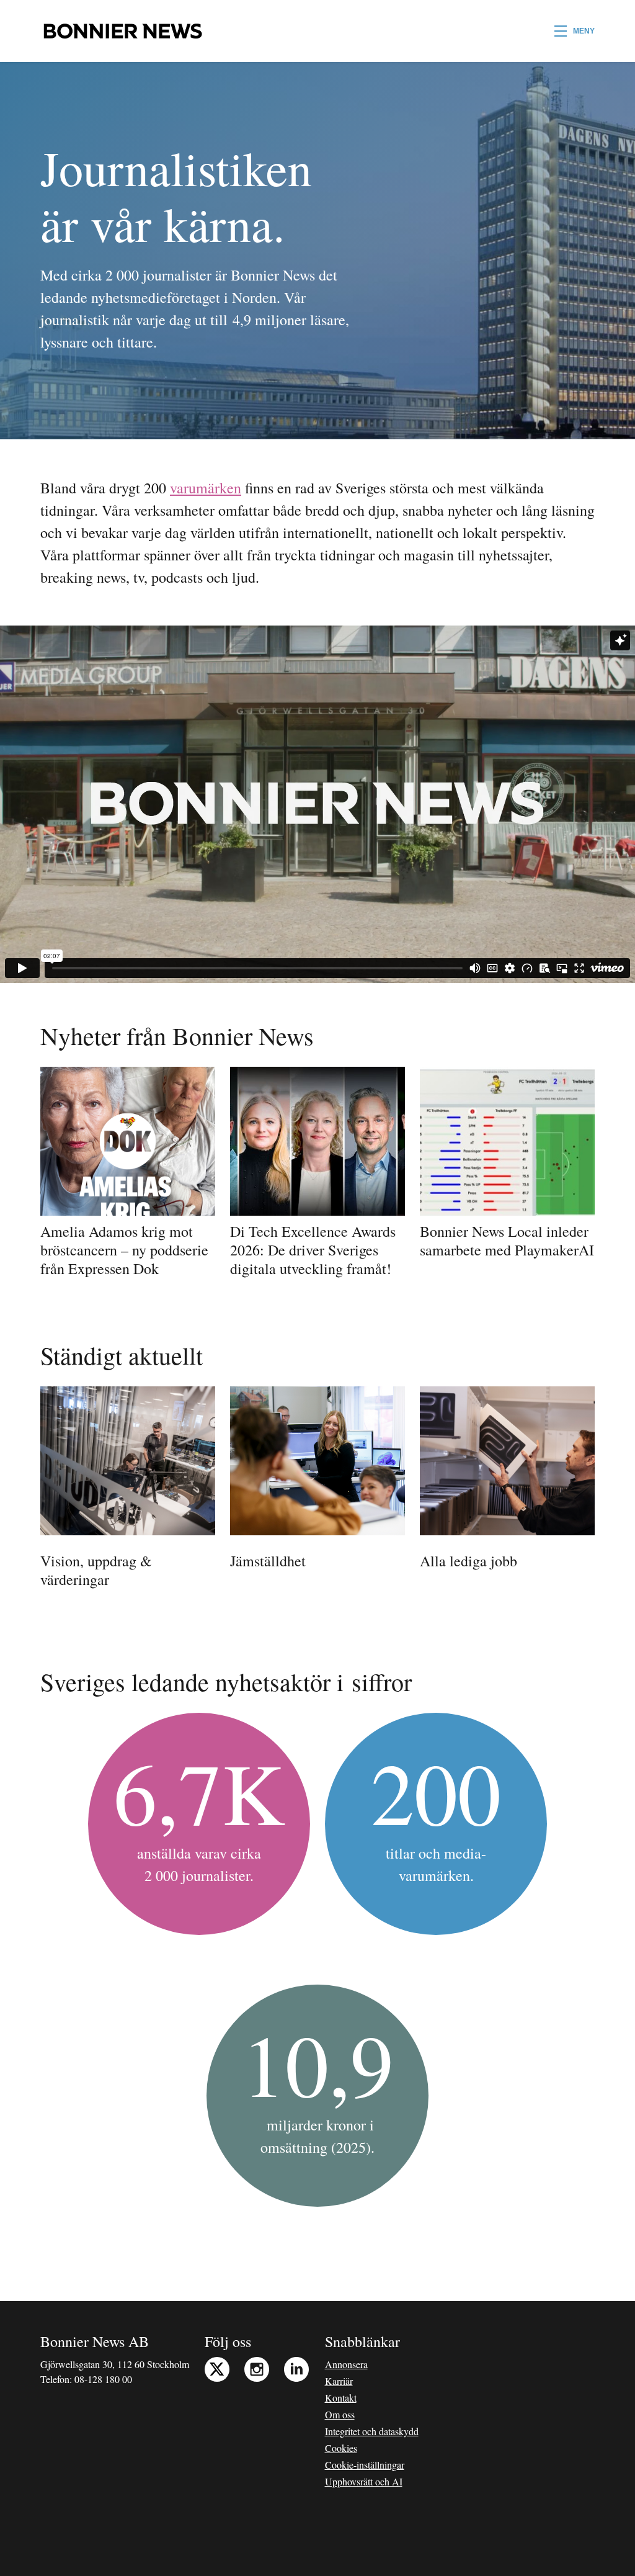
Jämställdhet (268, 1561)
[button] (575, 31)
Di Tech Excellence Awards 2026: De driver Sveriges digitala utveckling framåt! (313, 1250)
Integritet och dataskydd (372, 2431)
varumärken (206, 488)
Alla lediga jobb (468, 1561)
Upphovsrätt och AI (364, 2481)
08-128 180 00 (103, 2379)
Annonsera (346, 2364)
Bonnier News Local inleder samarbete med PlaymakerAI (507, 1241)
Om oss (340, 2414)
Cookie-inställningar (365, 2465)
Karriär (339, 2381)
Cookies (341, 2448)
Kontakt (341, 2398)
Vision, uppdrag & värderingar (96, 1570)
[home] (122, 31)
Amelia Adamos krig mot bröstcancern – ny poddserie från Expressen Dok (124, 1250)
